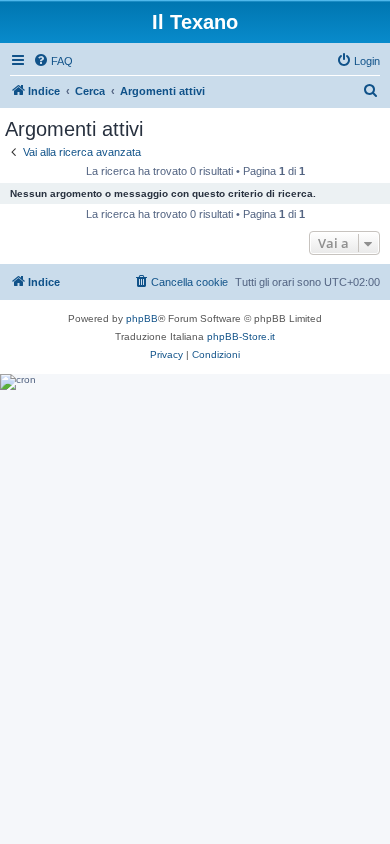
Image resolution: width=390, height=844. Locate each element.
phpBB (142, 318)
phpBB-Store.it (241, 336)
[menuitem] (53, 61)
